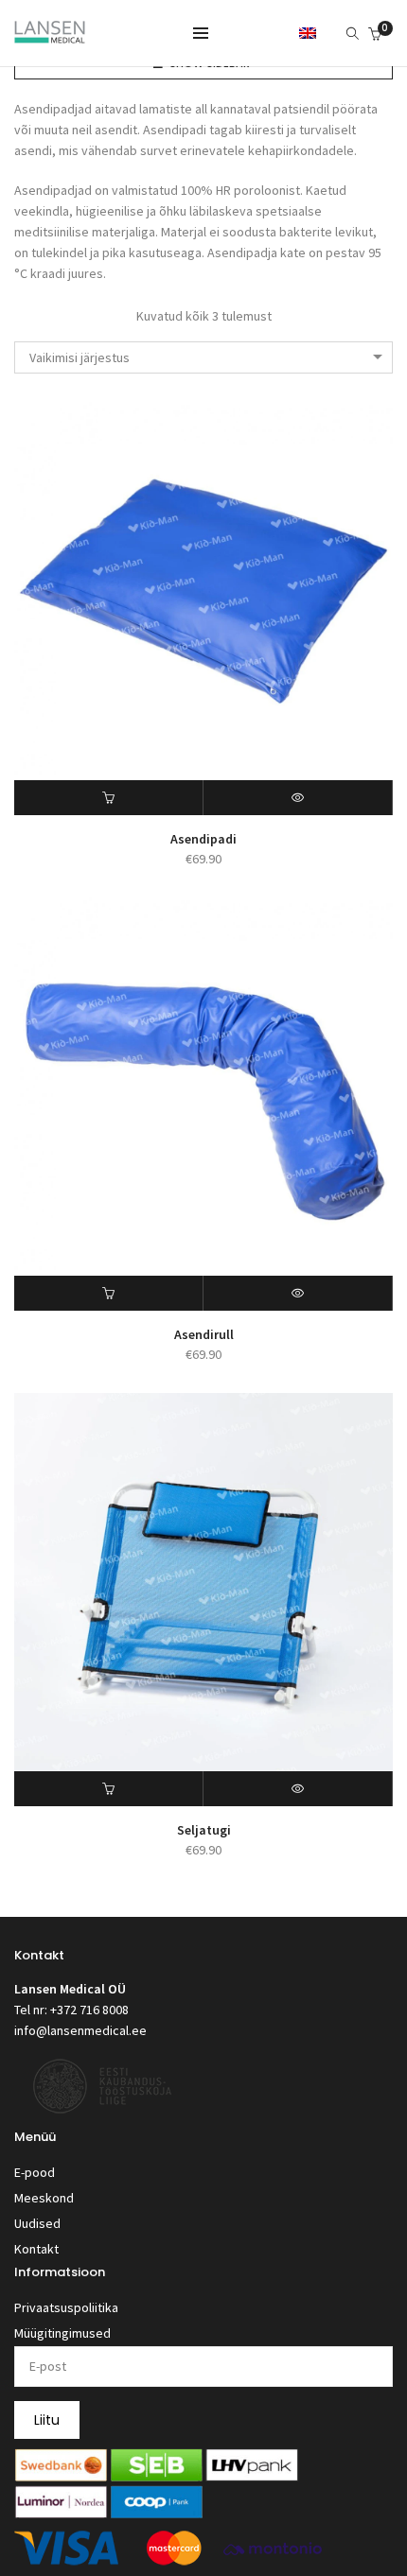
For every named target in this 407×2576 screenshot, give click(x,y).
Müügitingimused (62, 2333)
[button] (109, 798)
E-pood (35, 2172)
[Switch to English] (308, 32)
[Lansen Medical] (50, 35)
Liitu (47, 2420)
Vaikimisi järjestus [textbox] (80, 357)
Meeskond (44, 2198)
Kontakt (36, 2249)
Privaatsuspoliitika (66, 2307)
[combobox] (203, 357)
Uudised (37, 2223)
